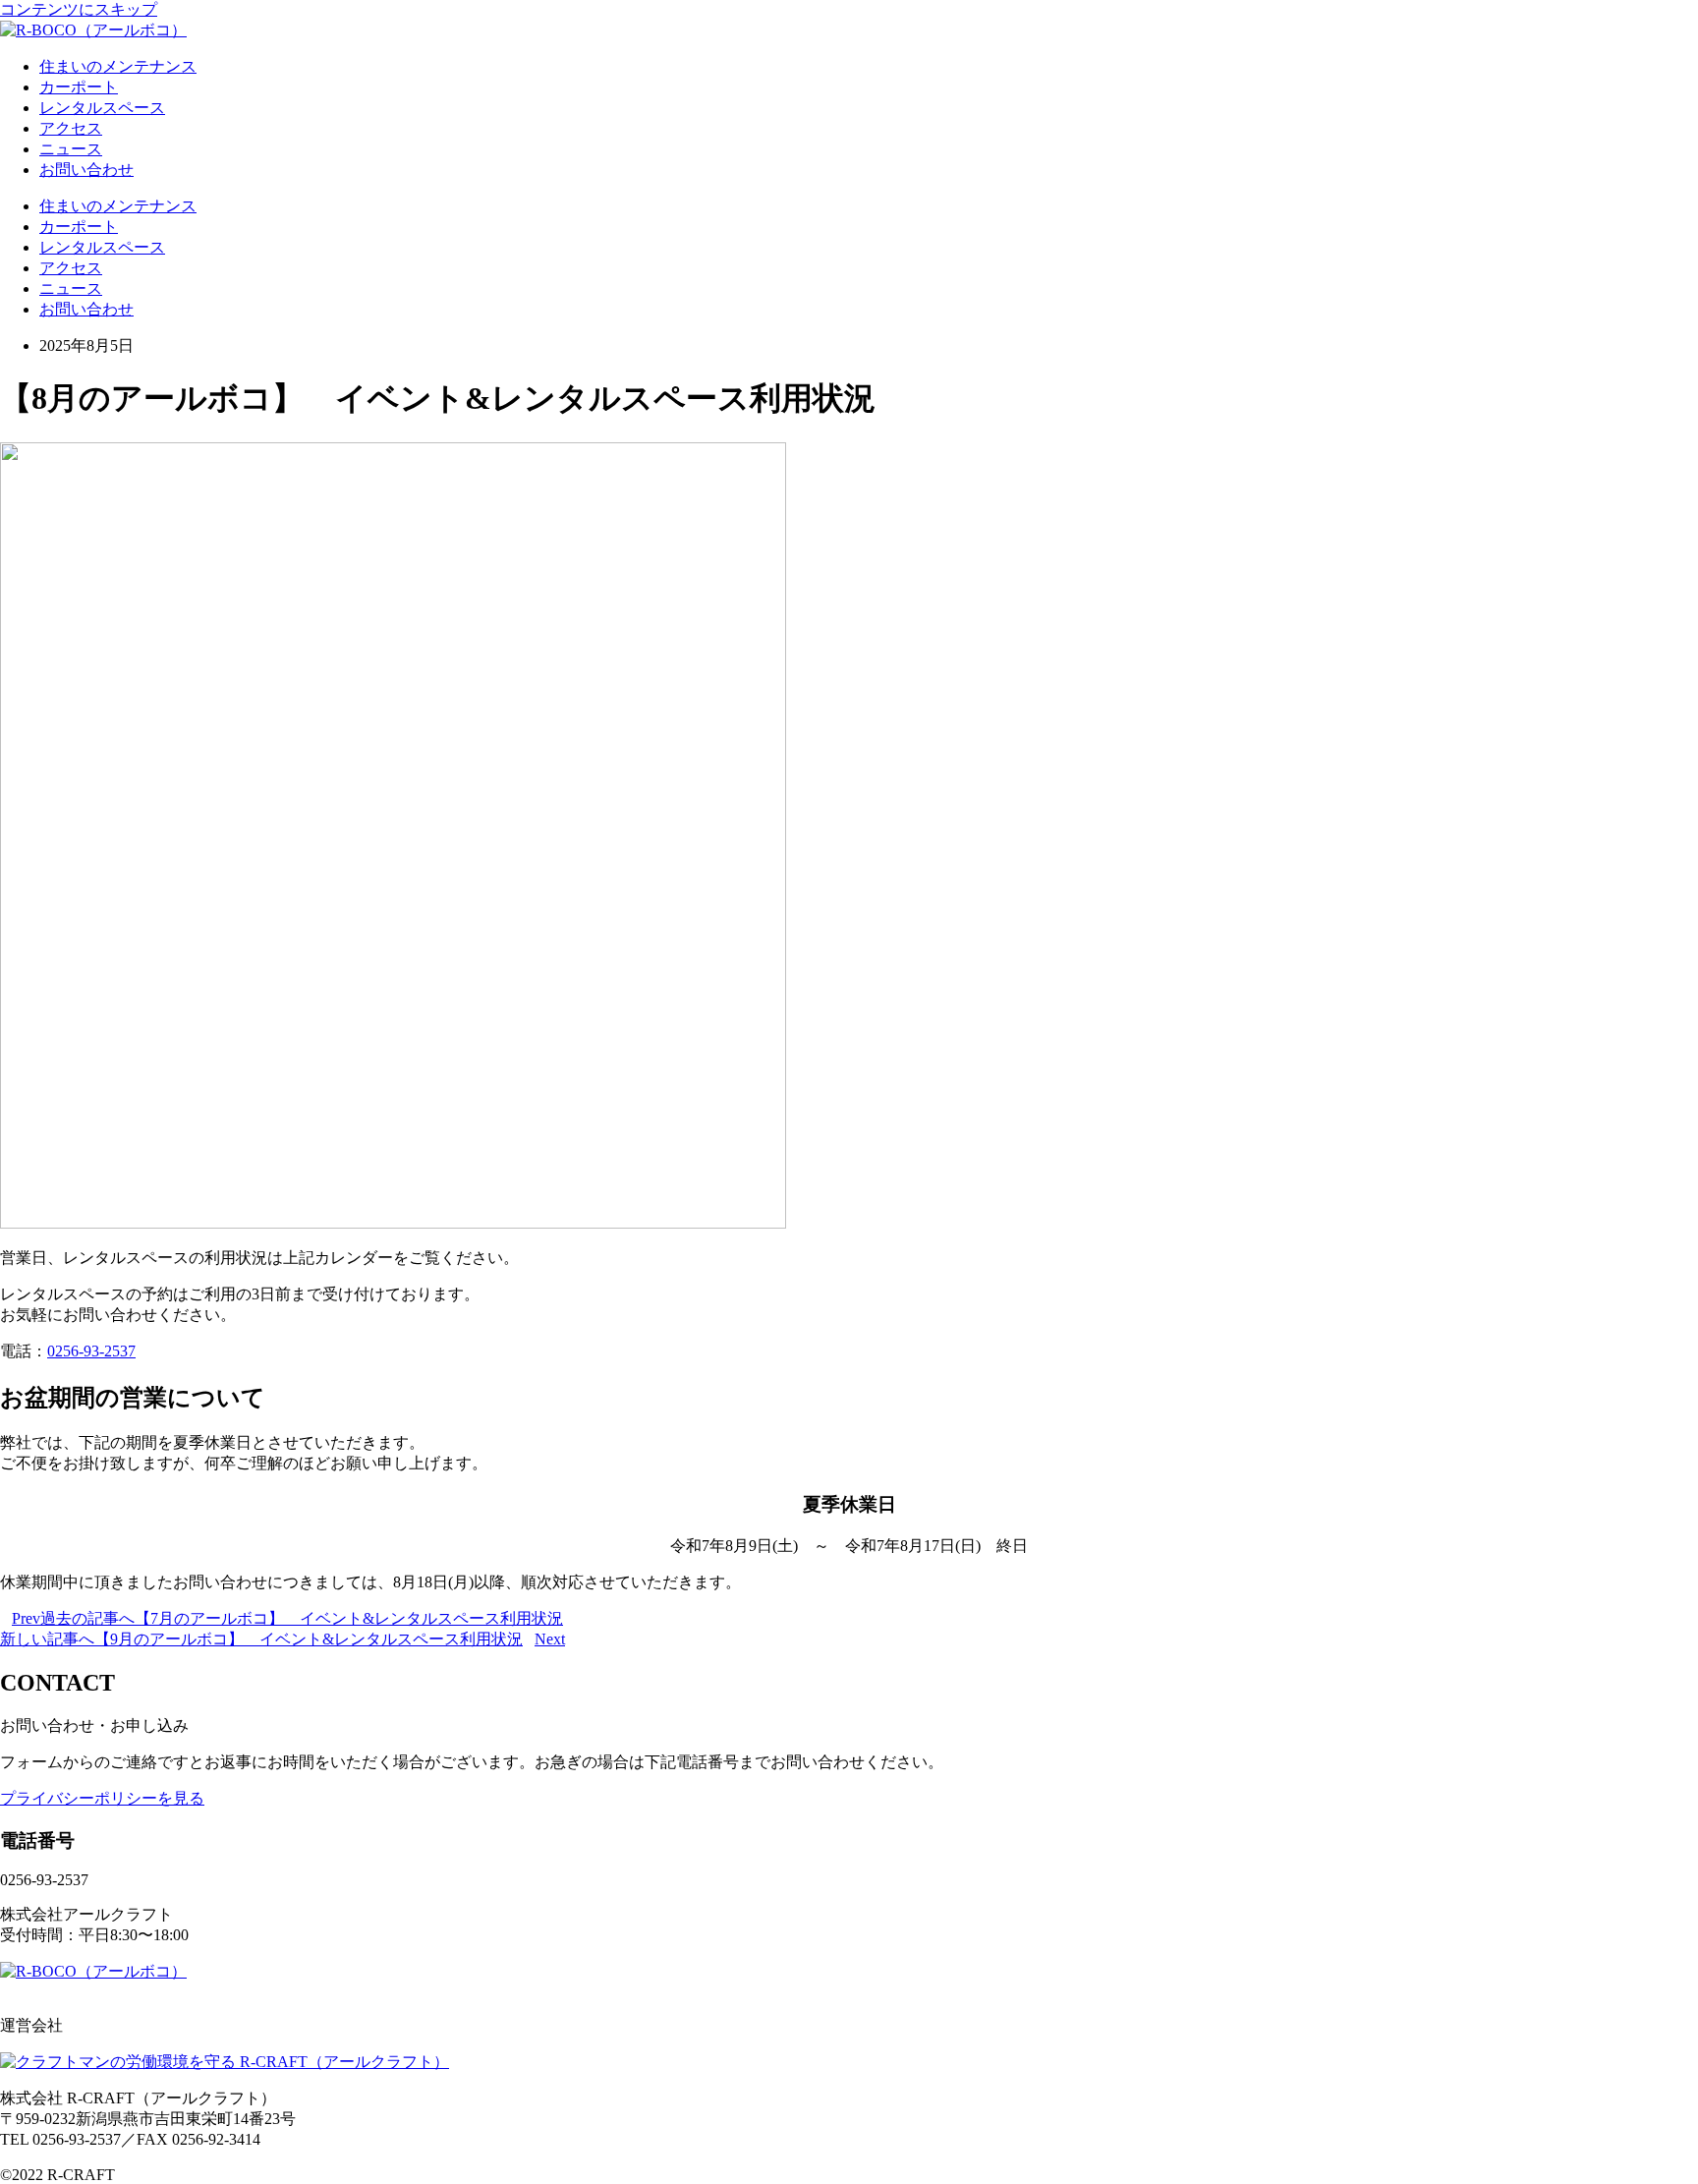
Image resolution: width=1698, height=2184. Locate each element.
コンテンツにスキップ (79, 9)
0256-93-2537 (91, 1351)
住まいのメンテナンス (118, 66)
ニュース (71, 149)
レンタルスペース (102, 108)
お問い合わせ (86, 170)
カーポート (79, 87)
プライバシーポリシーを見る (102, 1798)
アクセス (71, 128)
